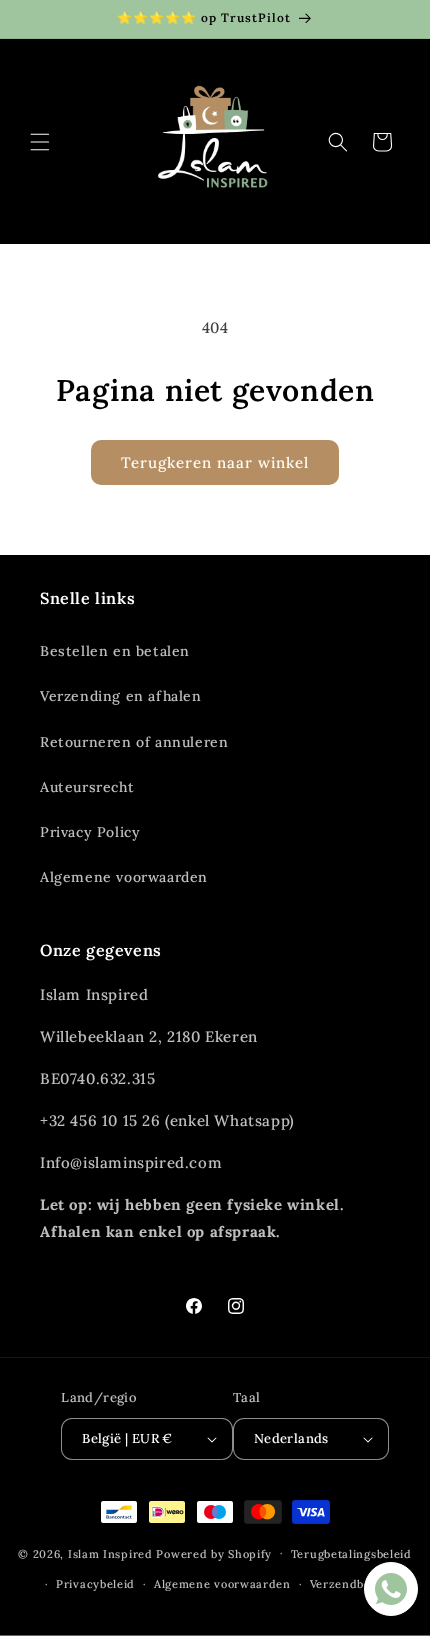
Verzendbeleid (351, 1584)
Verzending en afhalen (121, 696)
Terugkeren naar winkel (215, 462)
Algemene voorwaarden (124, 877)
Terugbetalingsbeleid (351, 1554)
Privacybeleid (95, 1584)
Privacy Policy (90, 832)
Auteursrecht (87, 787)
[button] (40, 142)
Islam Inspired (110, 1553)
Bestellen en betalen (115, 651)
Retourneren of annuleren (134, 742)
